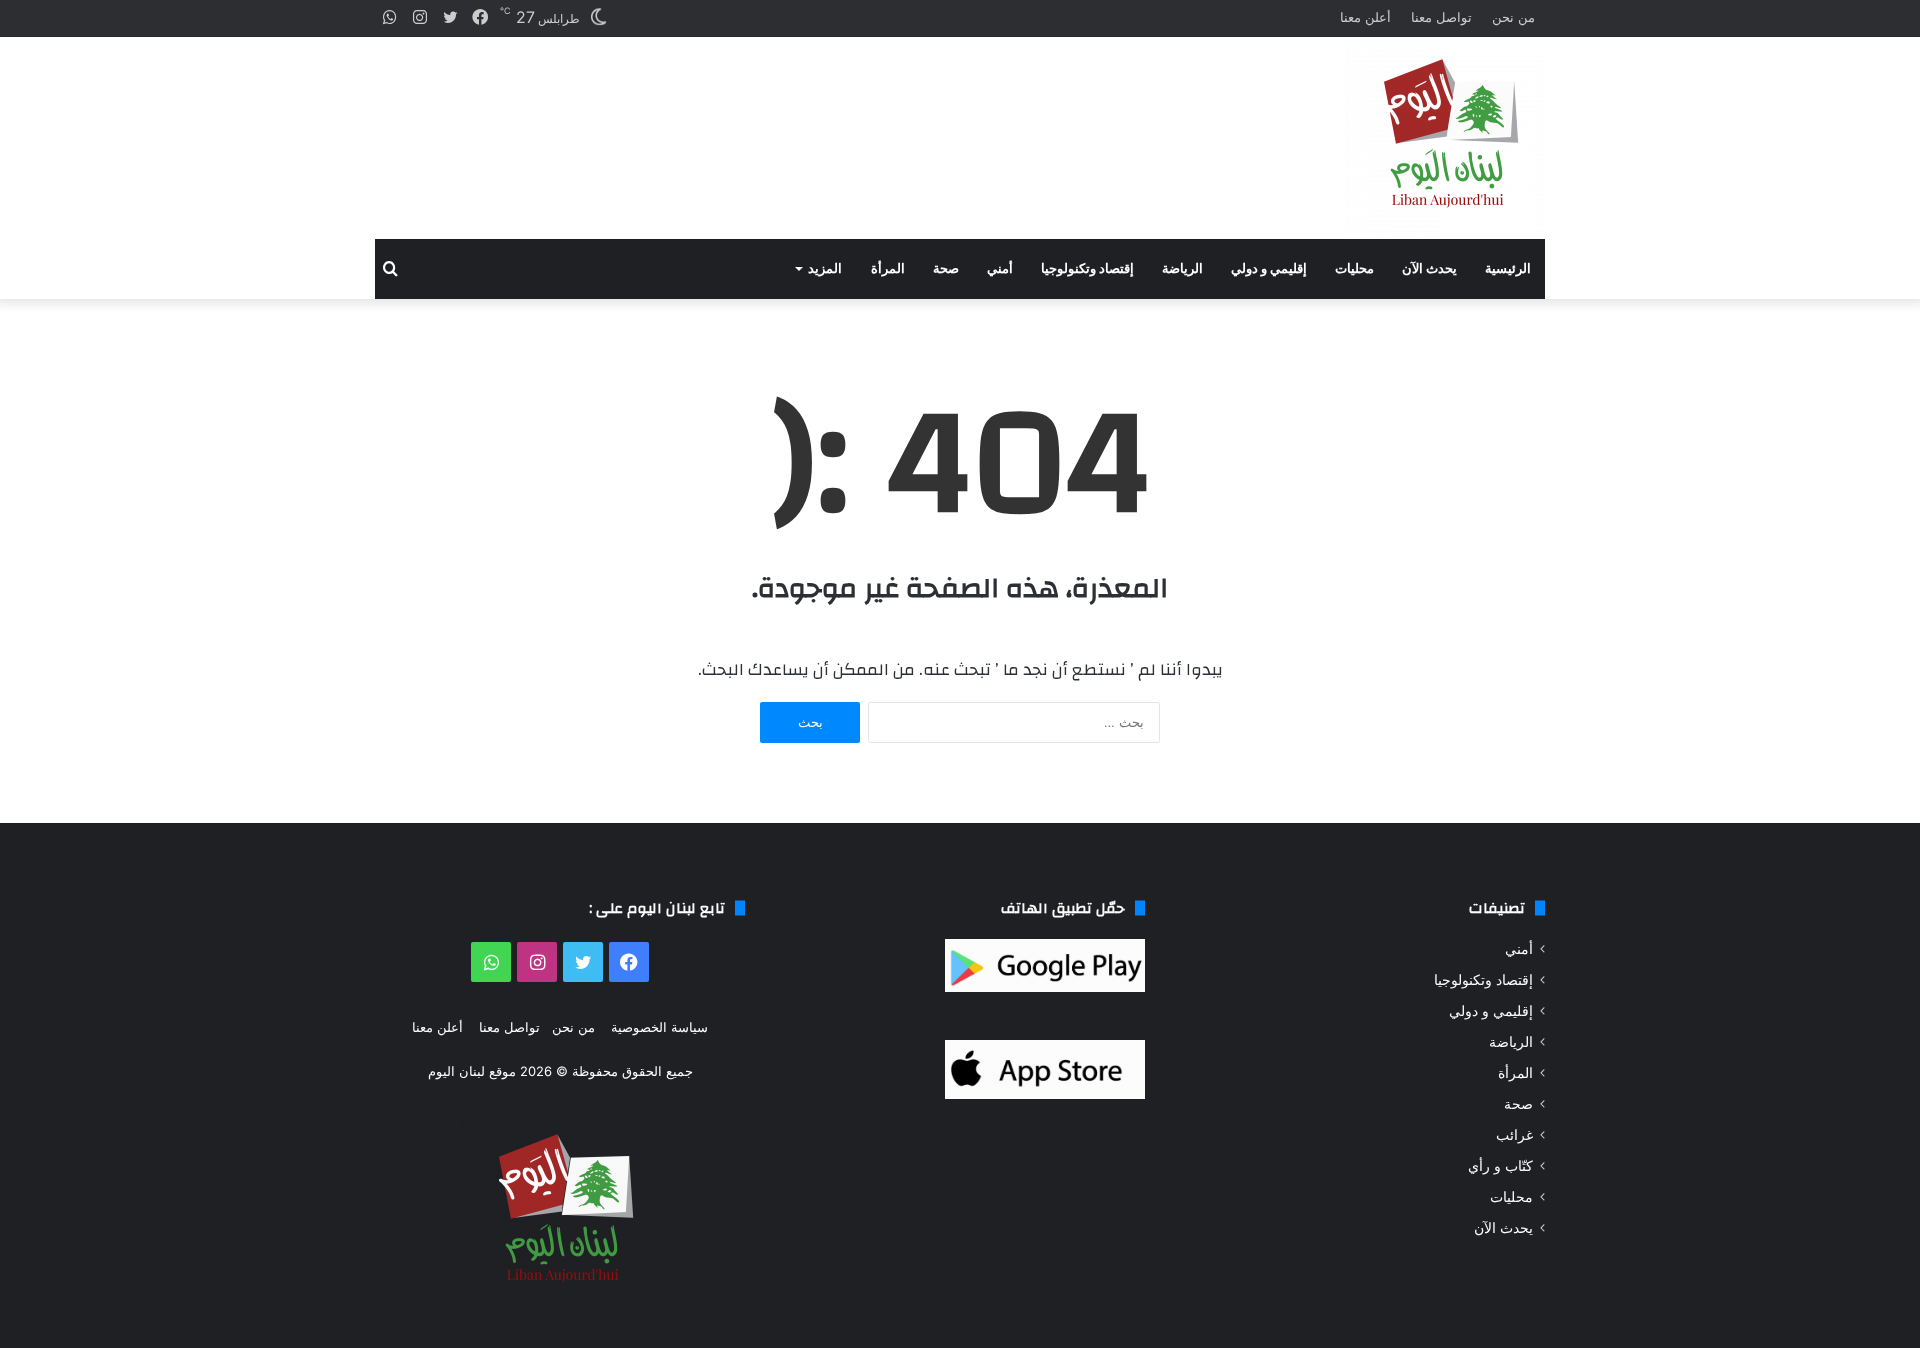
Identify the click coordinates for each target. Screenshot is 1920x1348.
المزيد (825, 268)
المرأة (888, 268)
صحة (946, 268)
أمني (1000, 268)
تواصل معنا (1441, 17)
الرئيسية (1508, 268)
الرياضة (1182, 268)
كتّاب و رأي (1500, 1166)
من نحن (1513, 17)
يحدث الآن (1429, 268)
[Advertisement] (760, 120)
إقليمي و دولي (1269, 268)
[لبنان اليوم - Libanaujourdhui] (1445, 138)
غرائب (1514, 1135)
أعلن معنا (1365, 17)
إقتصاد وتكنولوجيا (1087, 268)
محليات (1354, 268)
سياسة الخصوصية (659, 1027)
